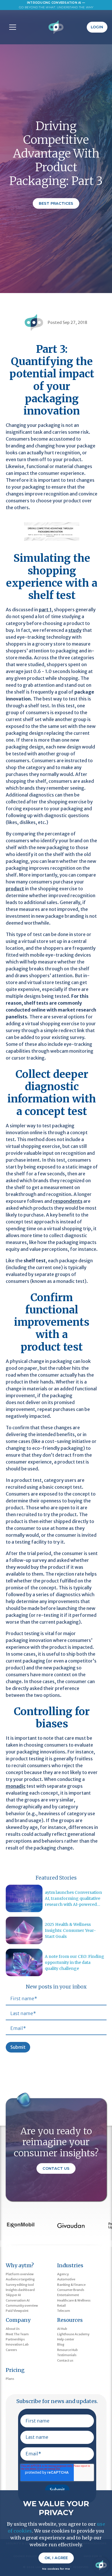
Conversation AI (18, 2300)
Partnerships (15, 2339)
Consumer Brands (71, 2290)
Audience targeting (20, 2279)
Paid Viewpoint (17, 2311)
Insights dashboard (20, 2290)
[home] (56, 27)
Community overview (22, 2306)
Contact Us (56, 2168)
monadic (16, 1786)
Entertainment (68, 2295)
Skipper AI (13, 2295)
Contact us (65, 2360)
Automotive (66, 2279)
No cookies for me (56, 2569)
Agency (63, 2274)
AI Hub (62, 2329)
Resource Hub (67, 2350)
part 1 (45, 610)
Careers (11, 2350)
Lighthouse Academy (73, 2334)
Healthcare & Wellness (74, 2300)
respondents (68, 1201)
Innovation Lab (17, 2344)
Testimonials (67, 2355)
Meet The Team (17, 2334)
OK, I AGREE (56, 2558)
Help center (66, 2339)
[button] (11, 27)
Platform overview (20, 2274)
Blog (61, 2344)
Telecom (64, 2311)
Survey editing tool (20, 2285)
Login (97, 27)
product (15, 889)
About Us (13, 2329)
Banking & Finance (71, 2285)
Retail (61, 2306)
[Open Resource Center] (101, 2565)
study (75, 630)
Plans (10, 2379)
